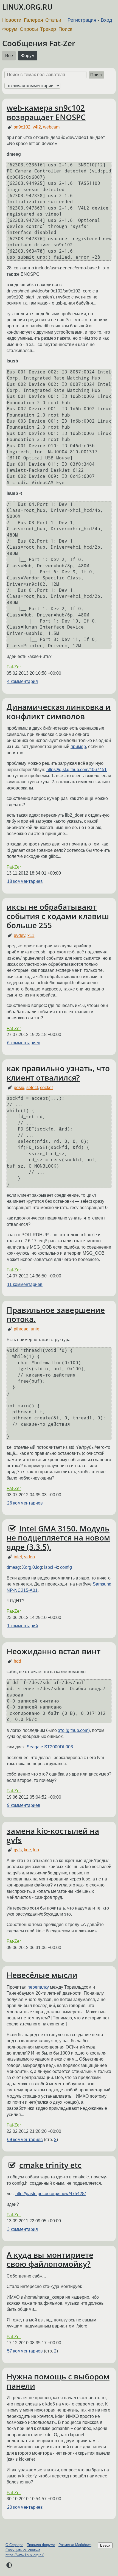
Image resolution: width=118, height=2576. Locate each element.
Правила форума (41, 2545)
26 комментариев (25, 1503)
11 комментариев (25, 1284)
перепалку (38, 1987)
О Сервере (14, 2545)
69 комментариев (25, 2140)
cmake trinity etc (50, 2165)
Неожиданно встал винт (54, 1651)
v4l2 (37, 127)
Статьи (53, 20)
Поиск (65, 29)
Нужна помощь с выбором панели (58, 2381)
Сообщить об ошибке (23, 2550)
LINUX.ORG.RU (27, 7)
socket (46, 1088)
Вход (106, 20)
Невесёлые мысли (42, 1975)
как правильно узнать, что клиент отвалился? (58, 1073)
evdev (19, 935)
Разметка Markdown (75, 2545)
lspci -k (51, 1567)
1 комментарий (23, 1626)
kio (36, 1850)
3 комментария (23, 2229)
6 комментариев (24, 1043)
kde (27, 1850)
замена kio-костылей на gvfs (53, 1835)
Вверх (105, 2545)
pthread (21, 1329)
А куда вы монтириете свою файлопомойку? (50, 2259)
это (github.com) (74, 1730)
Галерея (33, 20)
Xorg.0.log (32, 1567)
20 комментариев (25, 2507)
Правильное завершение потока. (56, 1314)
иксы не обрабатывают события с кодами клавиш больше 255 (58, 916)
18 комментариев (25, 881)
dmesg (13, 1567)
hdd (17, 1661)
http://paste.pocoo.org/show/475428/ (50, 2194)
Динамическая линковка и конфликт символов (59, 711)
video (29, 1557)
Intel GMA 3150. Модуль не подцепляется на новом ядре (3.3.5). (58, 1538)
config (66, 1567)
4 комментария (23, 681)
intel (18, 1557)
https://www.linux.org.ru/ (25, 2555)
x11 (31, 935)
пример (78, 746)
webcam (51, 127)
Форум (10, 29)
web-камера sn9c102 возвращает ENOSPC (46, 112)
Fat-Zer (62, 43)
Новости (12, 20)
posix (19, 1088)
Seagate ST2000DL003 (50, 1747)
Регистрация (82, 20)
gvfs (18, 1850)
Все (9, 56)
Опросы (29, 29)
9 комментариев (24, 1805)
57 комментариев (25, 2351)
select (32, 1088)
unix (35, 1329)
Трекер (48, 29)
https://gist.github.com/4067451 (77, 770)
